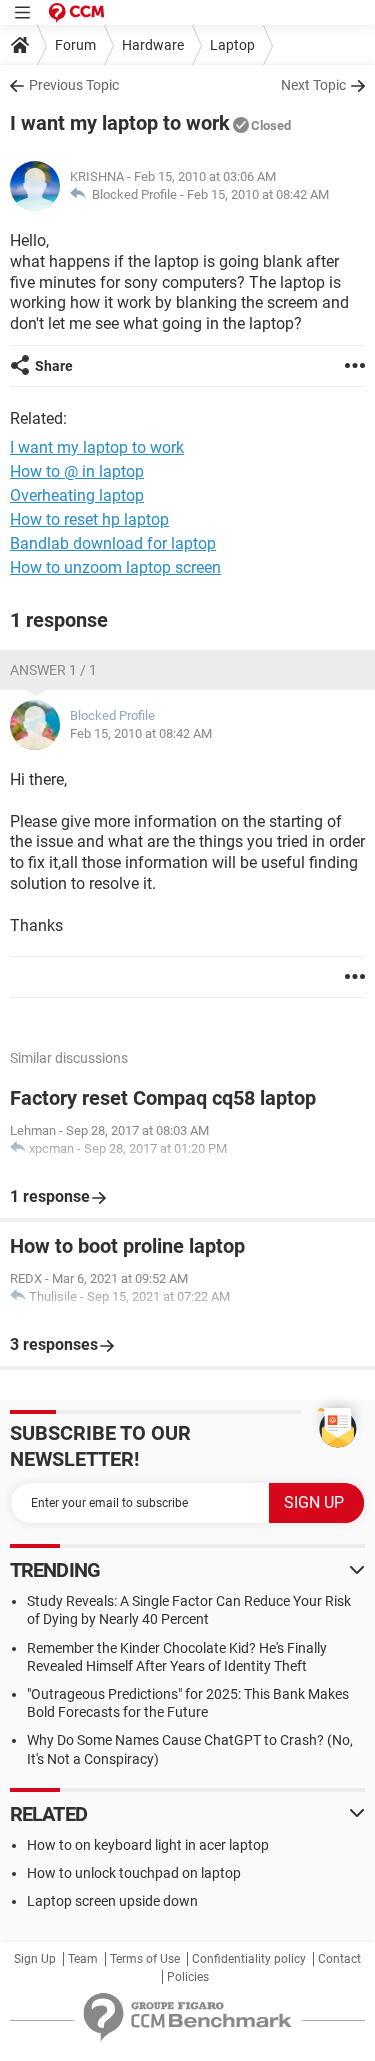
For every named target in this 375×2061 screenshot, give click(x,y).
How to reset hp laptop (89, 519)
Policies (188, 1977)
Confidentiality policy (249, 1959)
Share (54, 366)
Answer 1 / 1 (53, 670)
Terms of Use (145, 1959)
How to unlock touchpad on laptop (134, 1873)
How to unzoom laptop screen (115, 567)
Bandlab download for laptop (113, 543)
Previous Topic (74, 85)
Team (83, 1959)
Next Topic (313, 85)
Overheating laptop (77, 495)
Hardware (153, 45)
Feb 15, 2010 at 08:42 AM (258, 194)
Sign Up (35, 1959)
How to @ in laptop (77, 471)
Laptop (232, 45)
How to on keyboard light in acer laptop (148, 1845)
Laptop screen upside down (112, 1901)
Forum (75, 45)
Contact (339, 1959)
